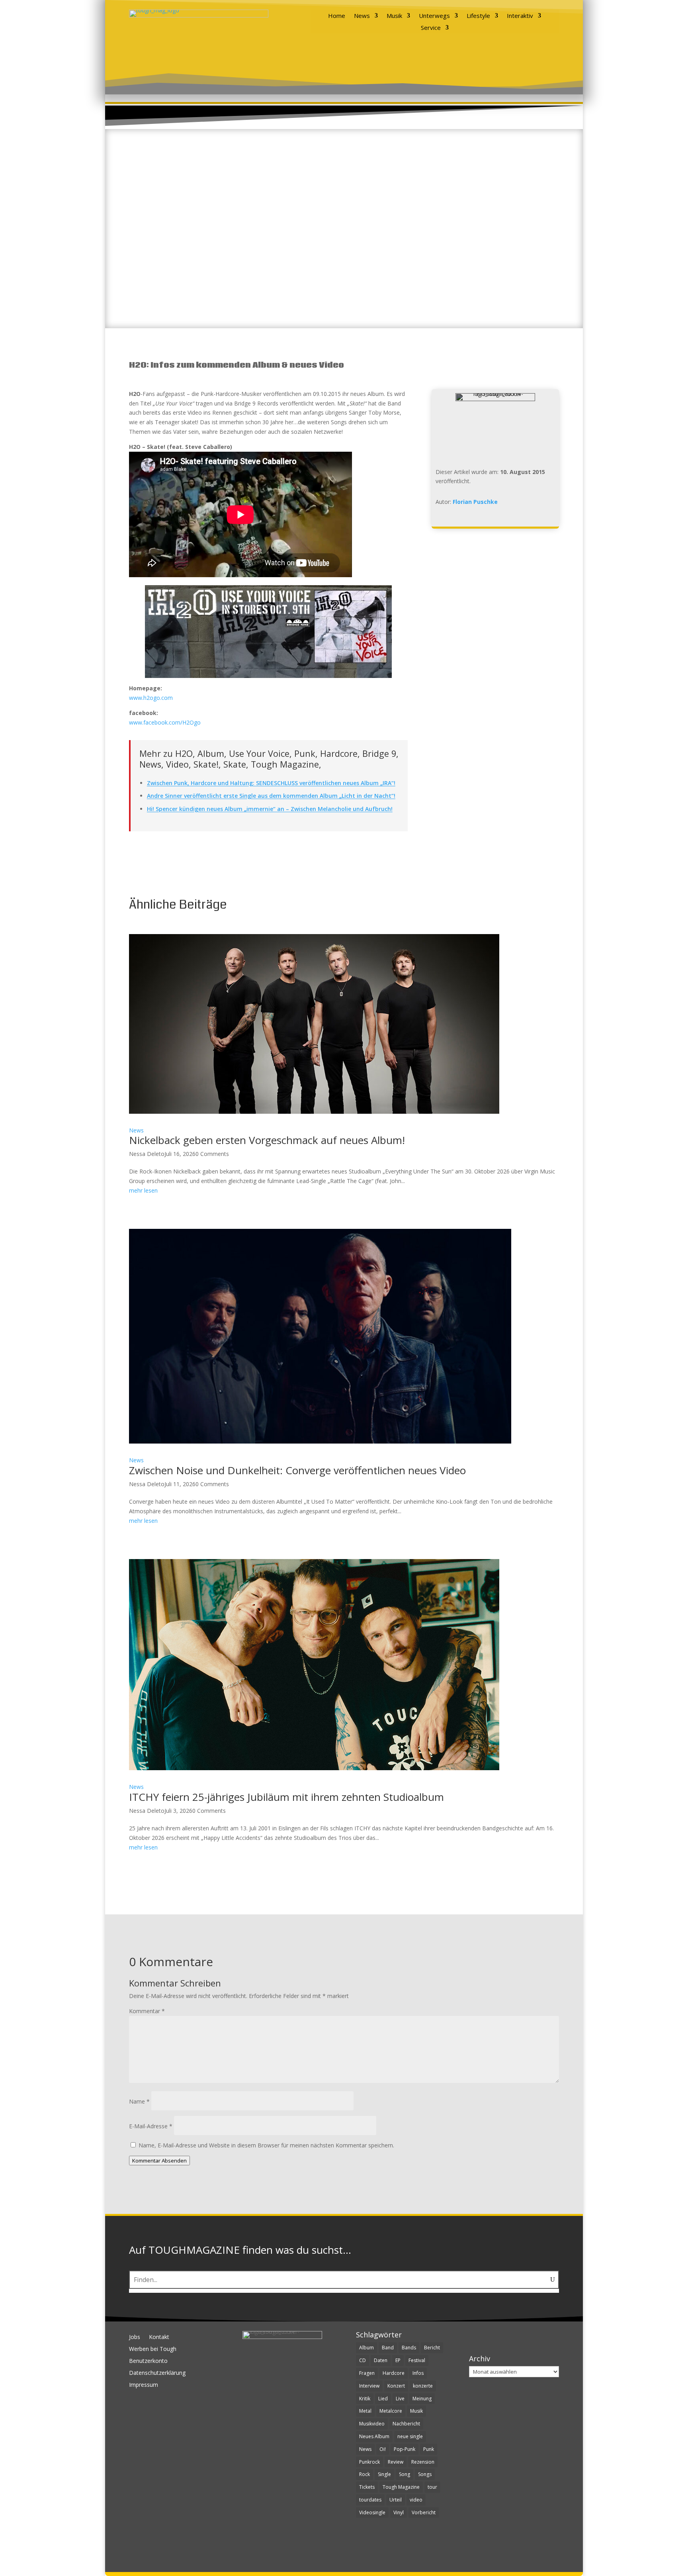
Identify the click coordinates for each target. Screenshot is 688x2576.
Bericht (432, 2348)
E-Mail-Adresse (151, 2126)
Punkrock (369, 2462)
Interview (369, 2386)
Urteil (396, 2500)
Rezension (423, 2462)
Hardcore (394, 2373)
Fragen (367, 2373)
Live (400, 2399)
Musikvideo (372, 2424)
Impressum (144, 2385)
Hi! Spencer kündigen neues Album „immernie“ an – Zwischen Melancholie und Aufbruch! (270, 809)
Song (405, 2474)
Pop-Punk (405, 2449)
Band (388, 2348)
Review (396, 2462)
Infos (418, 2373)
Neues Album (374, 2436)
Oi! (383, 2449)
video (416, 2500)
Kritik (365, 2399)
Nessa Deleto (147, 1154)
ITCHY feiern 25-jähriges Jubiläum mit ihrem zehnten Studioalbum (286, 1797)
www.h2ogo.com (151, 698)
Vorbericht (424, 2512)
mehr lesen (143, 1190)
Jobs (135, 2337)
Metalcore (391, 2411)
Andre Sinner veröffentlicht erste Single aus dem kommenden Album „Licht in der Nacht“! (271, 796)
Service (431, 28)
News (362, 16)
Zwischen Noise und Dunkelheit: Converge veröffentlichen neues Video (297, 1470)
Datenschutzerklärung (157, 2373)
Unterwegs (434, 16)
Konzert (396, 2386)
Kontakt (159, 2337)
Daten (381, 2360)
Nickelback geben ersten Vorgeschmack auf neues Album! (267, 1140)
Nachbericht (406, 2424)
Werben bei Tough (153, 2349)
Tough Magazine (401, 2487)
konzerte (423, 2386)
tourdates (370, 2500)
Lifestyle (478, 16)
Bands (409, 2348)
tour (432, 2487)
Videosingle (372, 2512)
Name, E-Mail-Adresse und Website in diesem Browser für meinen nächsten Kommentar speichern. (266, 2145)
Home (337, 16)
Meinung (422, 2399)
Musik (394, 16)
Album (366, 2348)
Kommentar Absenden (159, 2161)
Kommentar (147, 2011)
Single (384, 2474)
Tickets (367, 2487)
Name (139, 2101)
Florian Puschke (475, 502)
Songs (425, 2474)
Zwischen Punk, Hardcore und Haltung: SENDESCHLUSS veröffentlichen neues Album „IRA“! (271, 783)
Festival (417, 2360)
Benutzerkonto (148, 2361)
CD (363, 2360)
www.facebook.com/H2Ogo (165, 722)
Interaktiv (520, 16)
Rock (365, 2474)
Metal (365, 2411)
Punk (429, 2449)
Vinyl (399, 2512)
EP (398, 2360)
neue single (410, 2436)
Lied (383, 2399)
